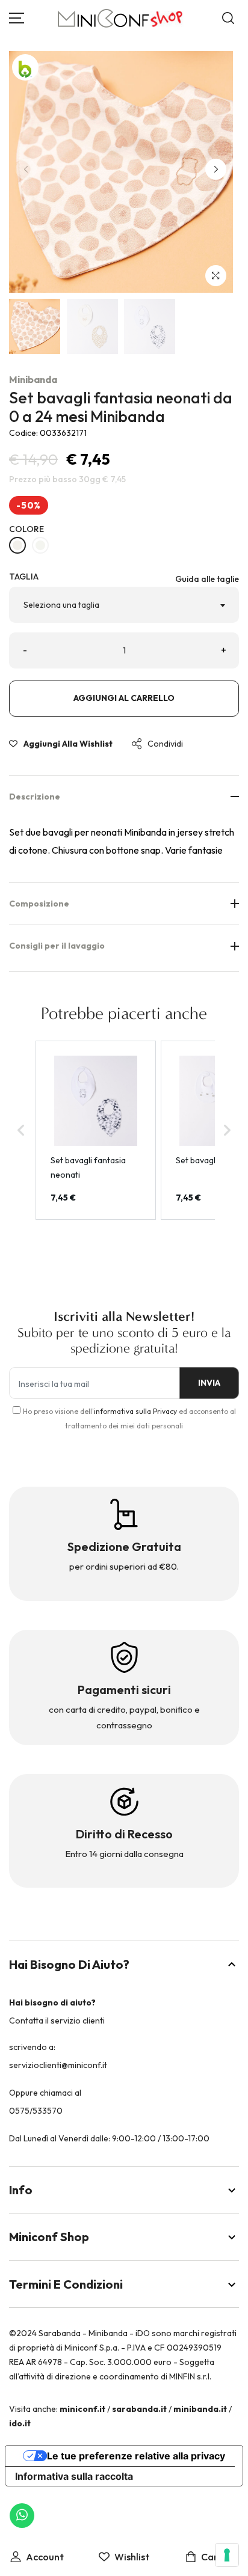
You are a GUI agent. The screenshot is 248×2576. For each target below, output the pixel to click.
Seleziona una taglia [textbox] (61, 605)
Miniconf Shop (49, 2237)
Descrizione (35, 797)
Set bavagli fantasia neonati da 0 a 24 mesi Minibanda (121, 407)
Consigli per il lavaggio (57, 946)
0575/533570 (36, 2111)
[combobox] (124, 605)
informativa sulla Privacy (135, 1411)
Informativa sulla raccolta (74, 2476)
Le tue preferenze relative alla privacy (136, 2456)
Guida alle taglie (207, 579)
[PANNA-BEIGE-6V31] (17, 545)
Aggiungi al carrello (124, 698)
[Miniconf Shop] (121, 18)
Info (21, 2190)
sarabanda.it (139, 2409)
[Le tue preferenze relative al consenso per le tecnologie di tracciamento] (227, 2555)
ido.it (20, 2423)
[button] (216, 169)
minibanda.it (200, 2409)
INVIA (209, 1383)
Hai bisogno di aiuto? (69, 1964)
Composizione (39, 904)
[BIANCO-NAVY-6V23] (40, 545)
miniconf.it (82, 2409)
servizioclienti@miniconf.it (58, 2065)
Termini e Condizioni (66, 2284)
